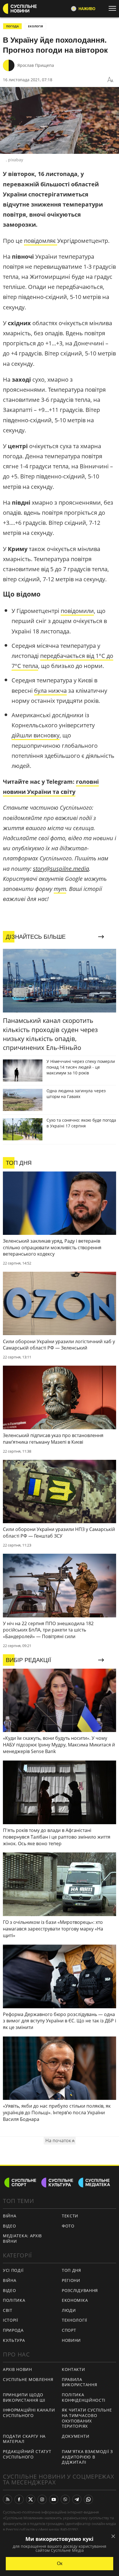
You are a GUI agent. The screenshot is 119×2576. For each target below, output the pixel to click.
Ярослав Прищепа (36, 65)
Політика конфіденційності (84, 2397)
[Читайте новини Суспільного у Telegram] (77, 2499)
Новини (71, 2340)
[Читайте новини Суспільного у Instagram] (42, 2499)
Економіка (75, 2300)
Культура (14, 2340)
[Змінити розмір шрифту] (110, 80)
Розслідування (80, 2290)
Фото (68, 2226)
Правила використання (79, 2382)
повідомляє (41, 241)
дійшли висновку (36, 735)
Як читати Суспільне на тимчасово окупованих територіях (87, 2418)
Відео (10, 2226)
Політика (14, 2300)
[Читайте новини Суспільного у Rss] (8, 2499)
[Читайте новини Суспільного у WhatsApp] (88, 2499)
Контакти (74, 2369)
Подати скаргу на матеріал (24, 2439)
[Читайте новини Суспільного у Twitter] (31, 2499)
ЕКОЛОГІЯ (36, 26)
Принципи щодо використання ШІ (24, 2397)
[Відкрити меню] (114, 8)
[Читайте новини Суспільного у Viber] (65, 2499)
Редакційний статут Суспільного (27, 2454)
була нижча (50, 691)
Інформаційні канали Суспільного (29, 2413)
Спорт (69, 2330)
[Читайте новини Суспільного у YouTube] (54, 2499)
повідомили (77, 611)
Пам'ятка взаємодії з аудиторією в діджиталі (87, 2457)
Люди (69, 2310)
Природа (13, 2330)
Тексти (70, 2216)
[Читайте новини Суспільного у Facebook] (19, 2499)
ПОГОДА (12, 26)
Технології (75, 2320)
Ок (60, 2563)
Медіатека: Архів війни (22, 2238)
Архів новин (17, 2369)
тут (60, 889)
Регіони (71, 2280)
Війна (10, 2216)
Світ (8, 2310)
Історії (11, 2320)
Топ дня (71, 2270)
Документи (76, 2436)
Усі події (13, 2270)
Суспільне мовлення (28, 2379)
